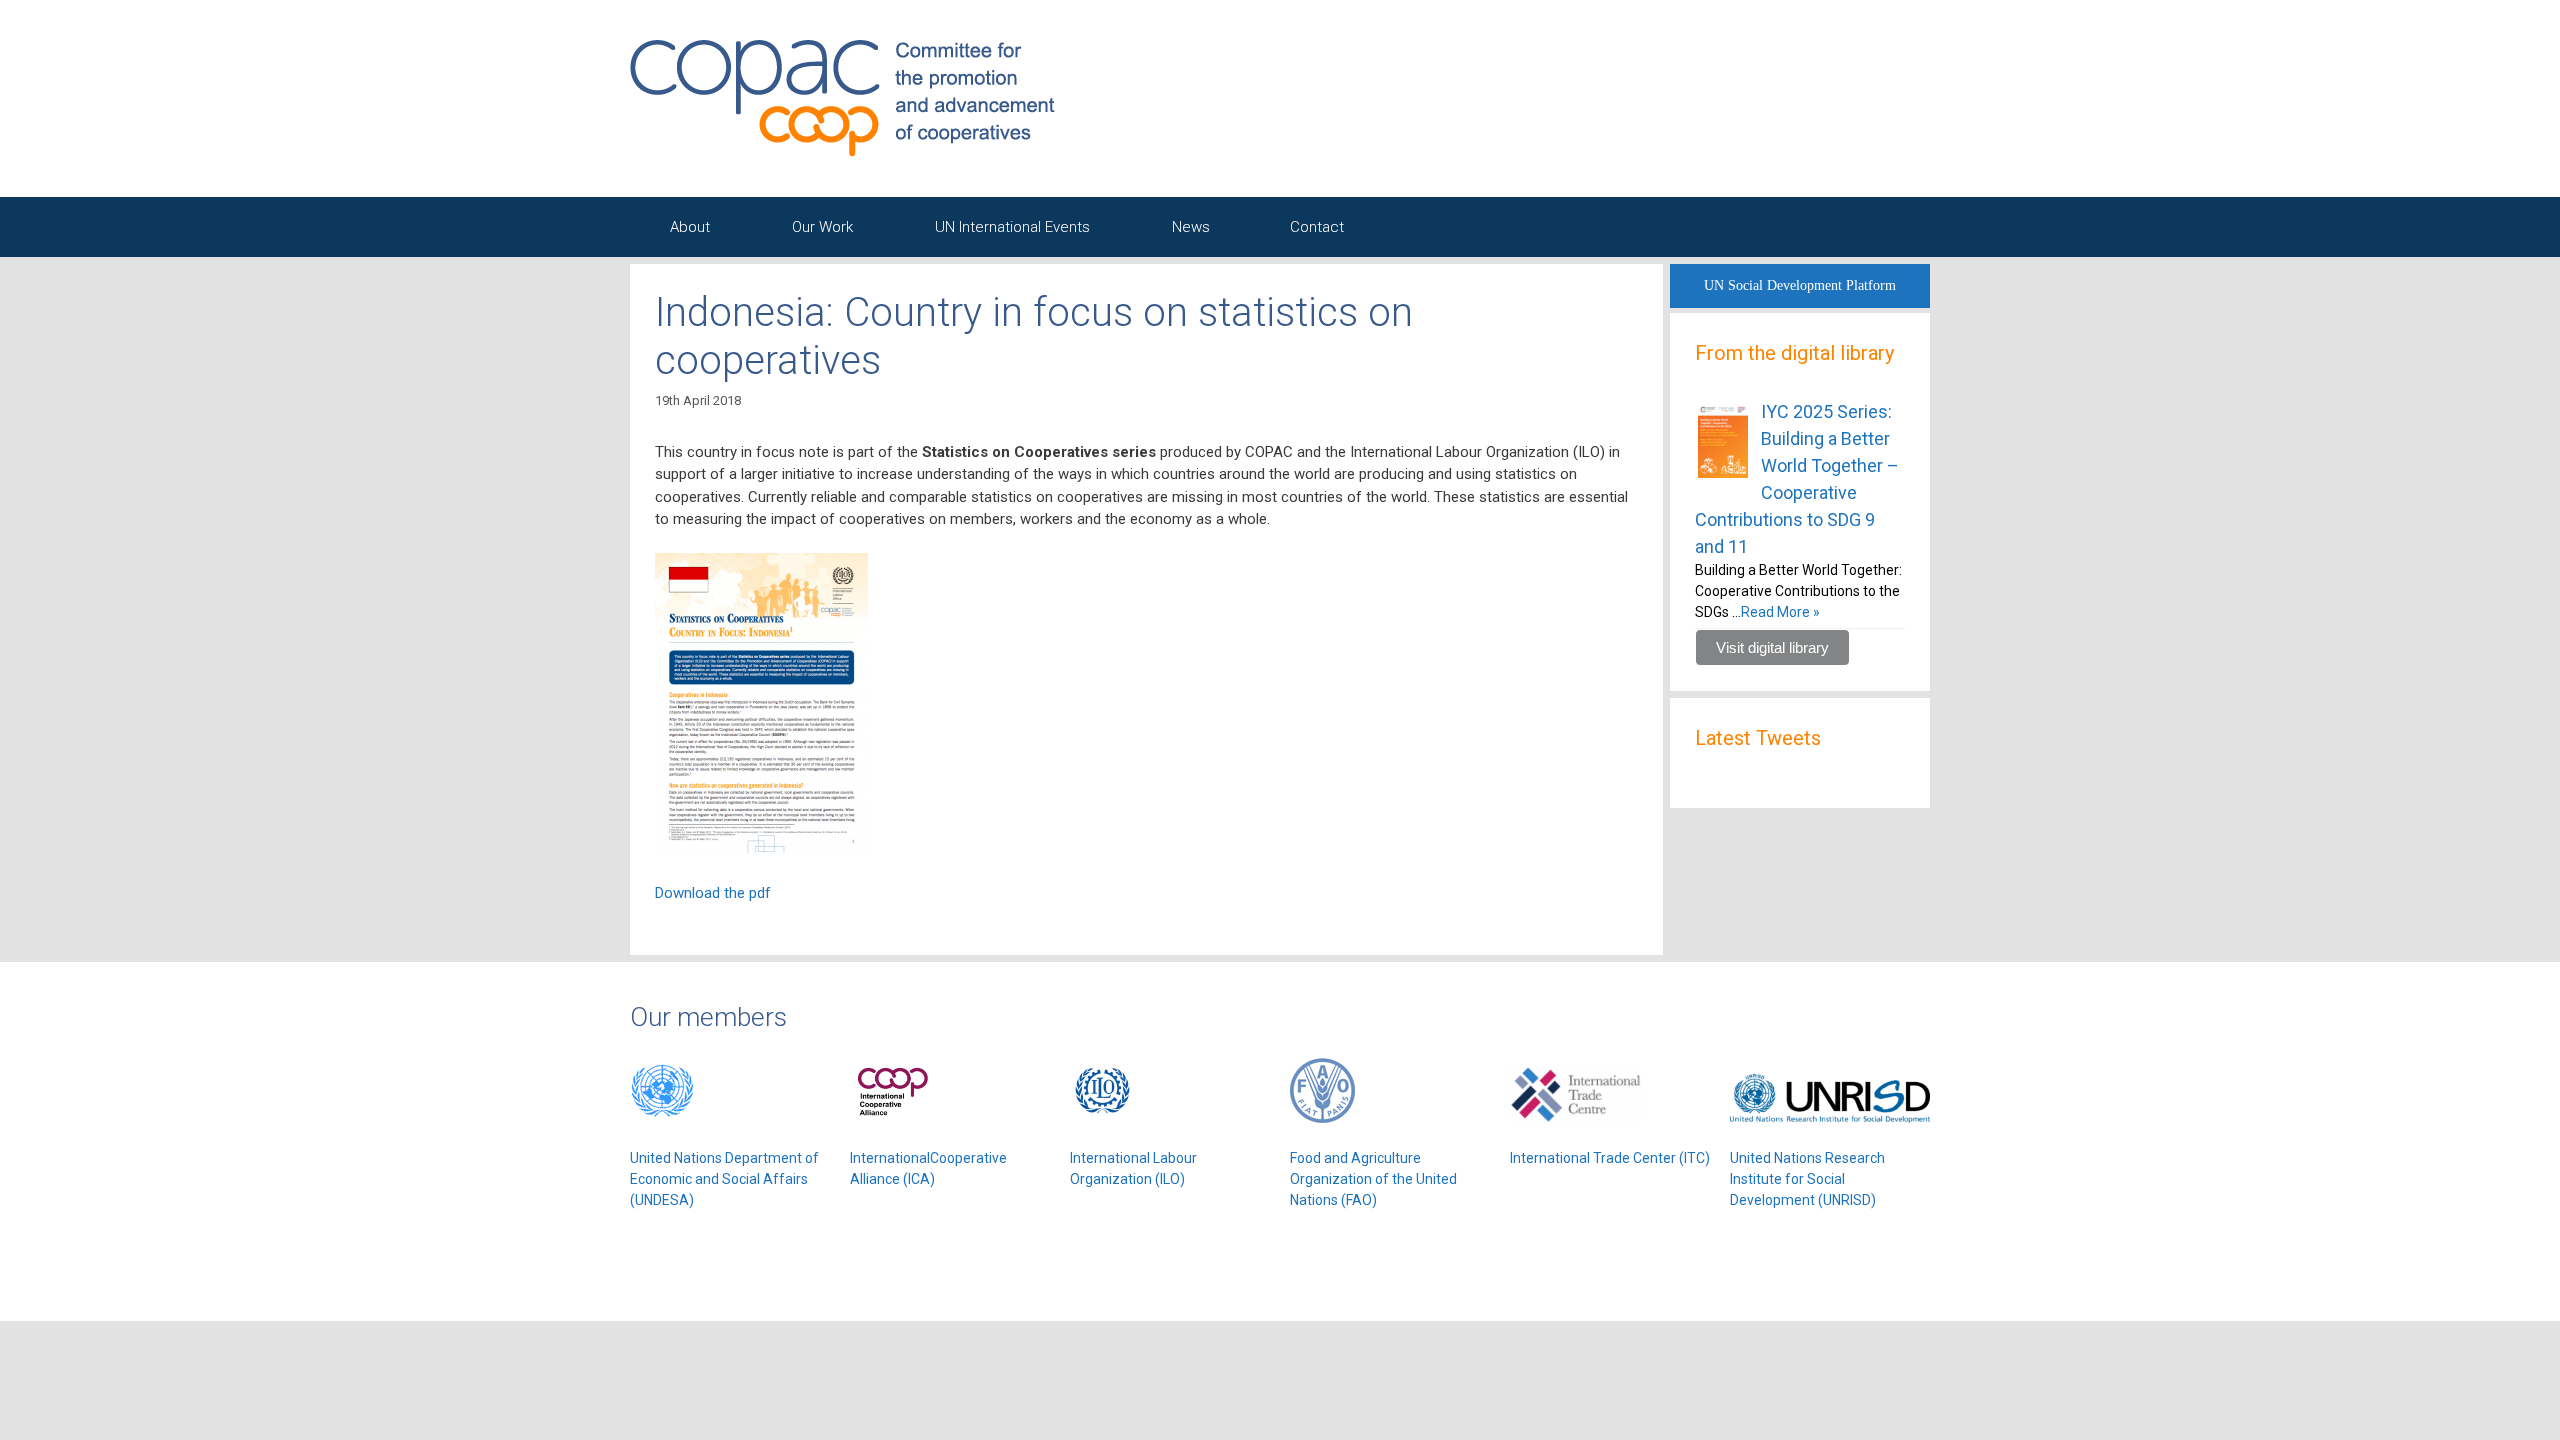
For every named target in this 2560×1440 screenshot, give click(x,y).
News (1191, 227)
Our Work (822, 227)
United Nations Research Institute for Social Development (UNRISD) (1807, 1179)
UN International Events (1012, 227)
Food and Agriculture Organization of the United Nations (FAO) (1373, 1179)
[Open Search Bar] (1880, 227)
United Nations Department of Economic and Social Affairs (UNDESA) (724, 1179)
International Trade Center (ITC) (1610, 1158)
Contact (1317, 227)
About (690, 227)
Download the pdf (713, 893)
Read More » (1780, 612)
